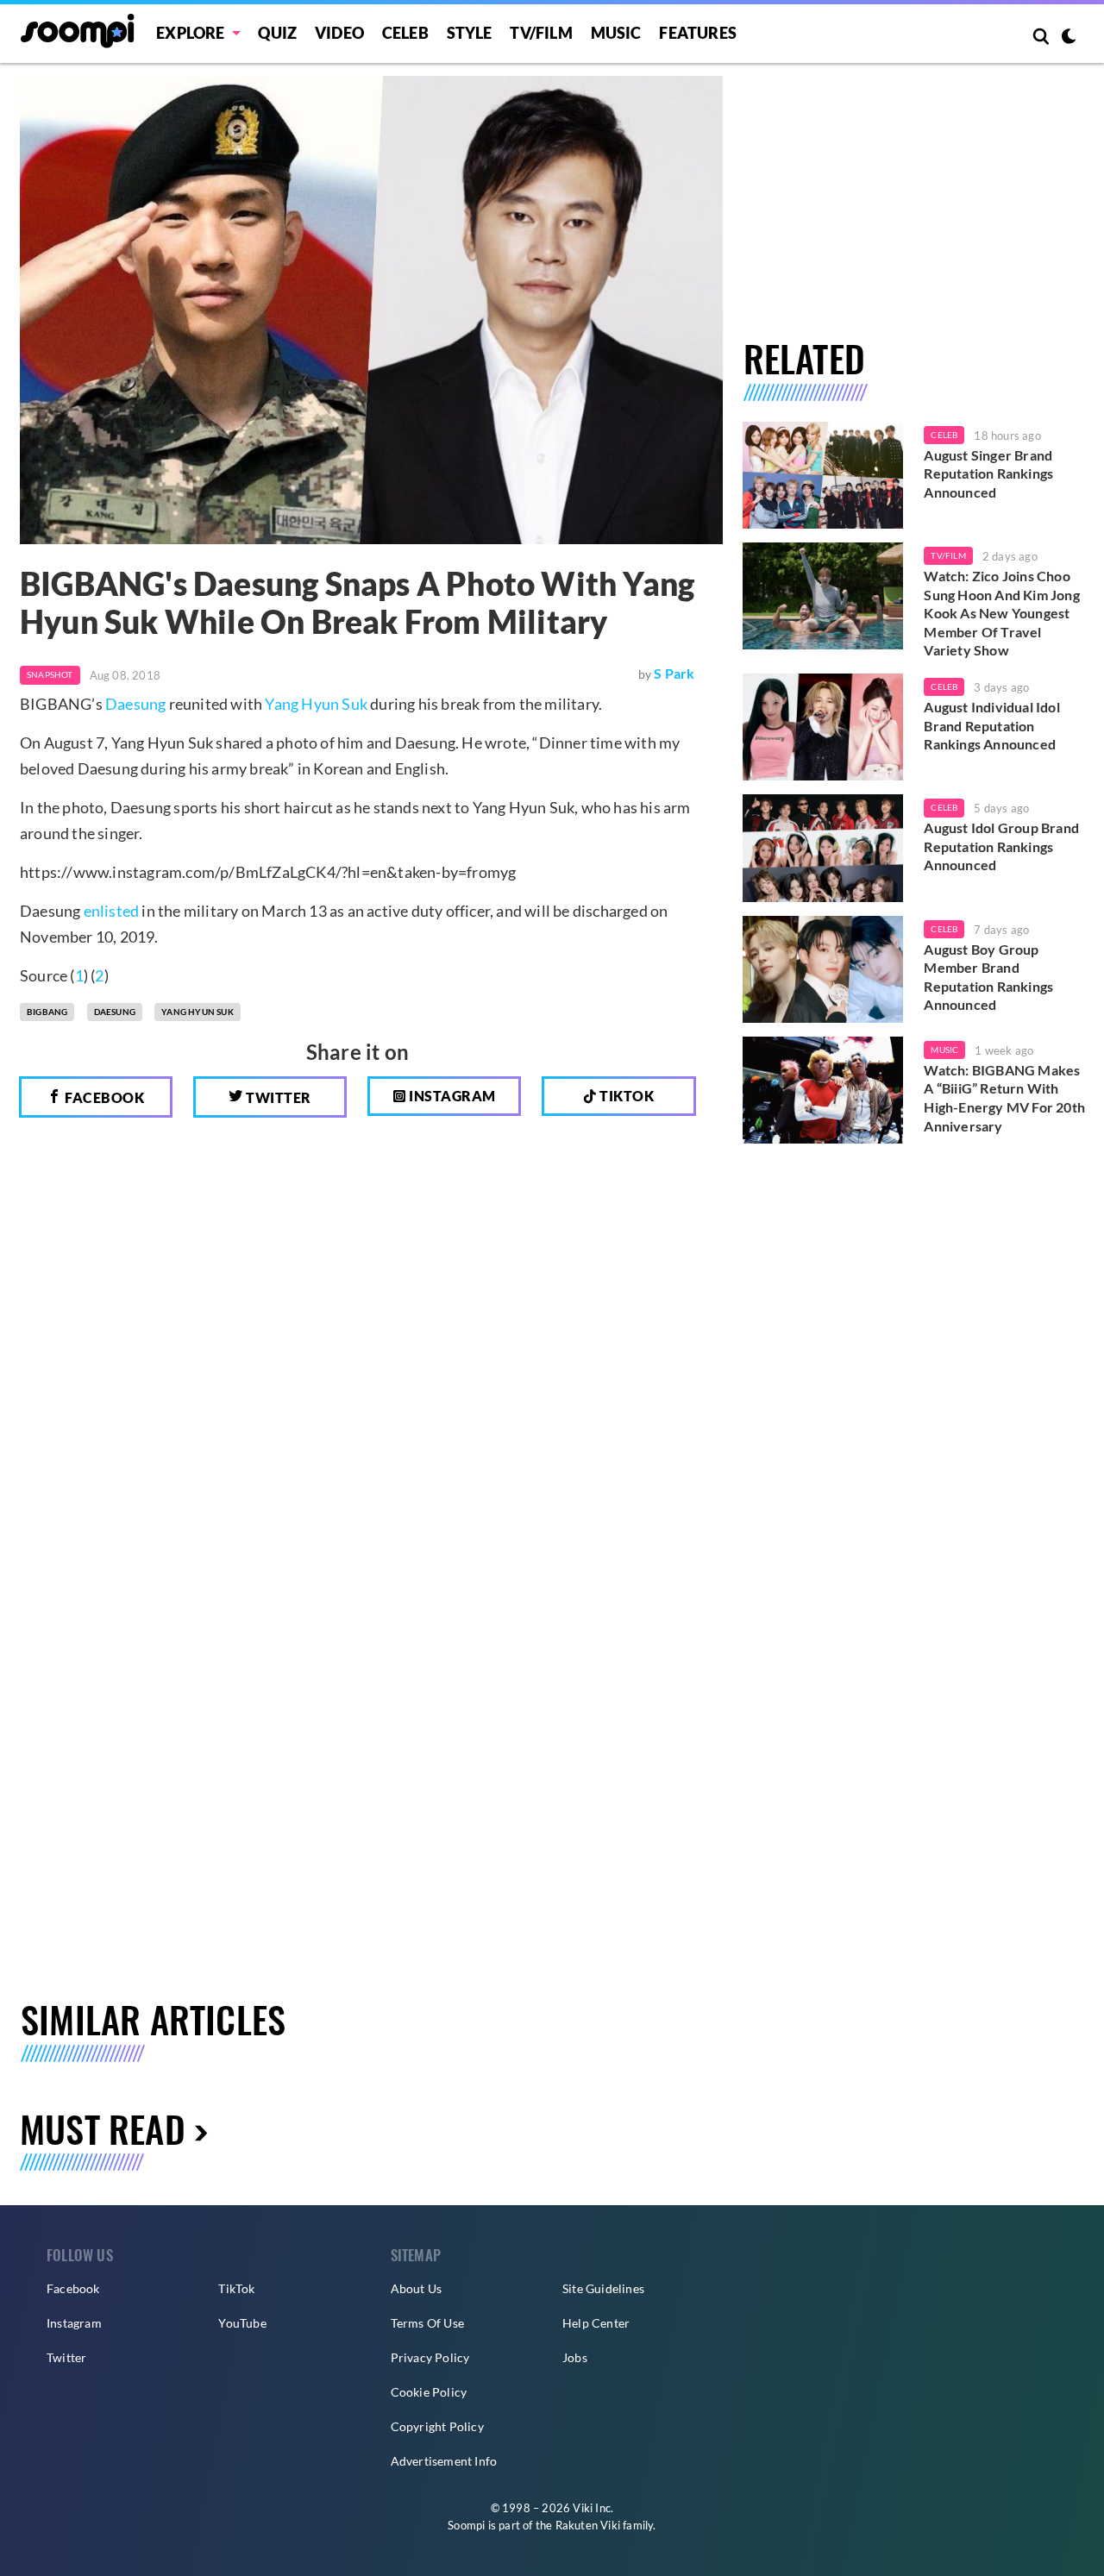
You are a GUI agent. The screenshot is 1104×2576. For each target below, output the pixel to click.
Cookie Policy (429, 2392)
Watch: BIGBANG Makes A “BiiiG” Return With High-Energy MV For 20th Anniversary (1004, 1098)
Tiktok (626, 1096)
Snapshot (50, 674)
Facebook (103, 1097)
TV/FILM (541, 33)
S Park (674, 673)
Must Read (103, 2128)
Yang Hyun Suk (316, 704)
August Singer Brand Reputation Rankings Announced (988, 473)
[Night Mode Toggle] (1069, 38)
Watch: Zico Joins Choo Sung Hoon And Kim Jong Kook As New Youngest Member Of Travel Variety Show (1001, 613)
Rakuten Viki (588, 2525)
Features (698, 33)
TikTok (236, 2288)
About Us (417, 2288)
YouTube (242, 2323)
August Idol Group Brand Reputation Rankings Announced (1001, 846)
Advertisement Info (444, 2461)
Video (339, 33)
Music (616, 33)
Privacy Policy (430, 2357)
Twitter (277, 1097)
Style (470, 33)
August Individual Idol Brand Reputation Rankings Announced (991, 725)
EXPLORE (190, 33)
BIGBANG (47, 1012)
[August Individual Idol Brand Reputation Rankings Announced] (823, 727)
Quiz (277, 33)
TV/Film (948, 555)
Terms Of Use (427, 2323)
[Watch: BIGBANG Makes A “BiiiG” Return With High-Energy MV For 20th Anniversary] (823, 1090)
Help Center (596, 2323)
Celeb (405, 33)
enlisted (112, 911)
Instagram (451, 1096)
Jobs (575, 2357)
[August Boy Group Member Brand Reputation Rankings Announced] (823, 969)
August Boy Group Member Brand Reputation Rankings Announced (988, 977)
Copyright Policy (437, 2426)
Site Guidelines (603, 2288)
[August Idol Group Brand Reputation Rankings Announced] (823, 848)
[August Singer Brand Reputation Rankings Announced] (823, 475)
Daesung (135, 704)
